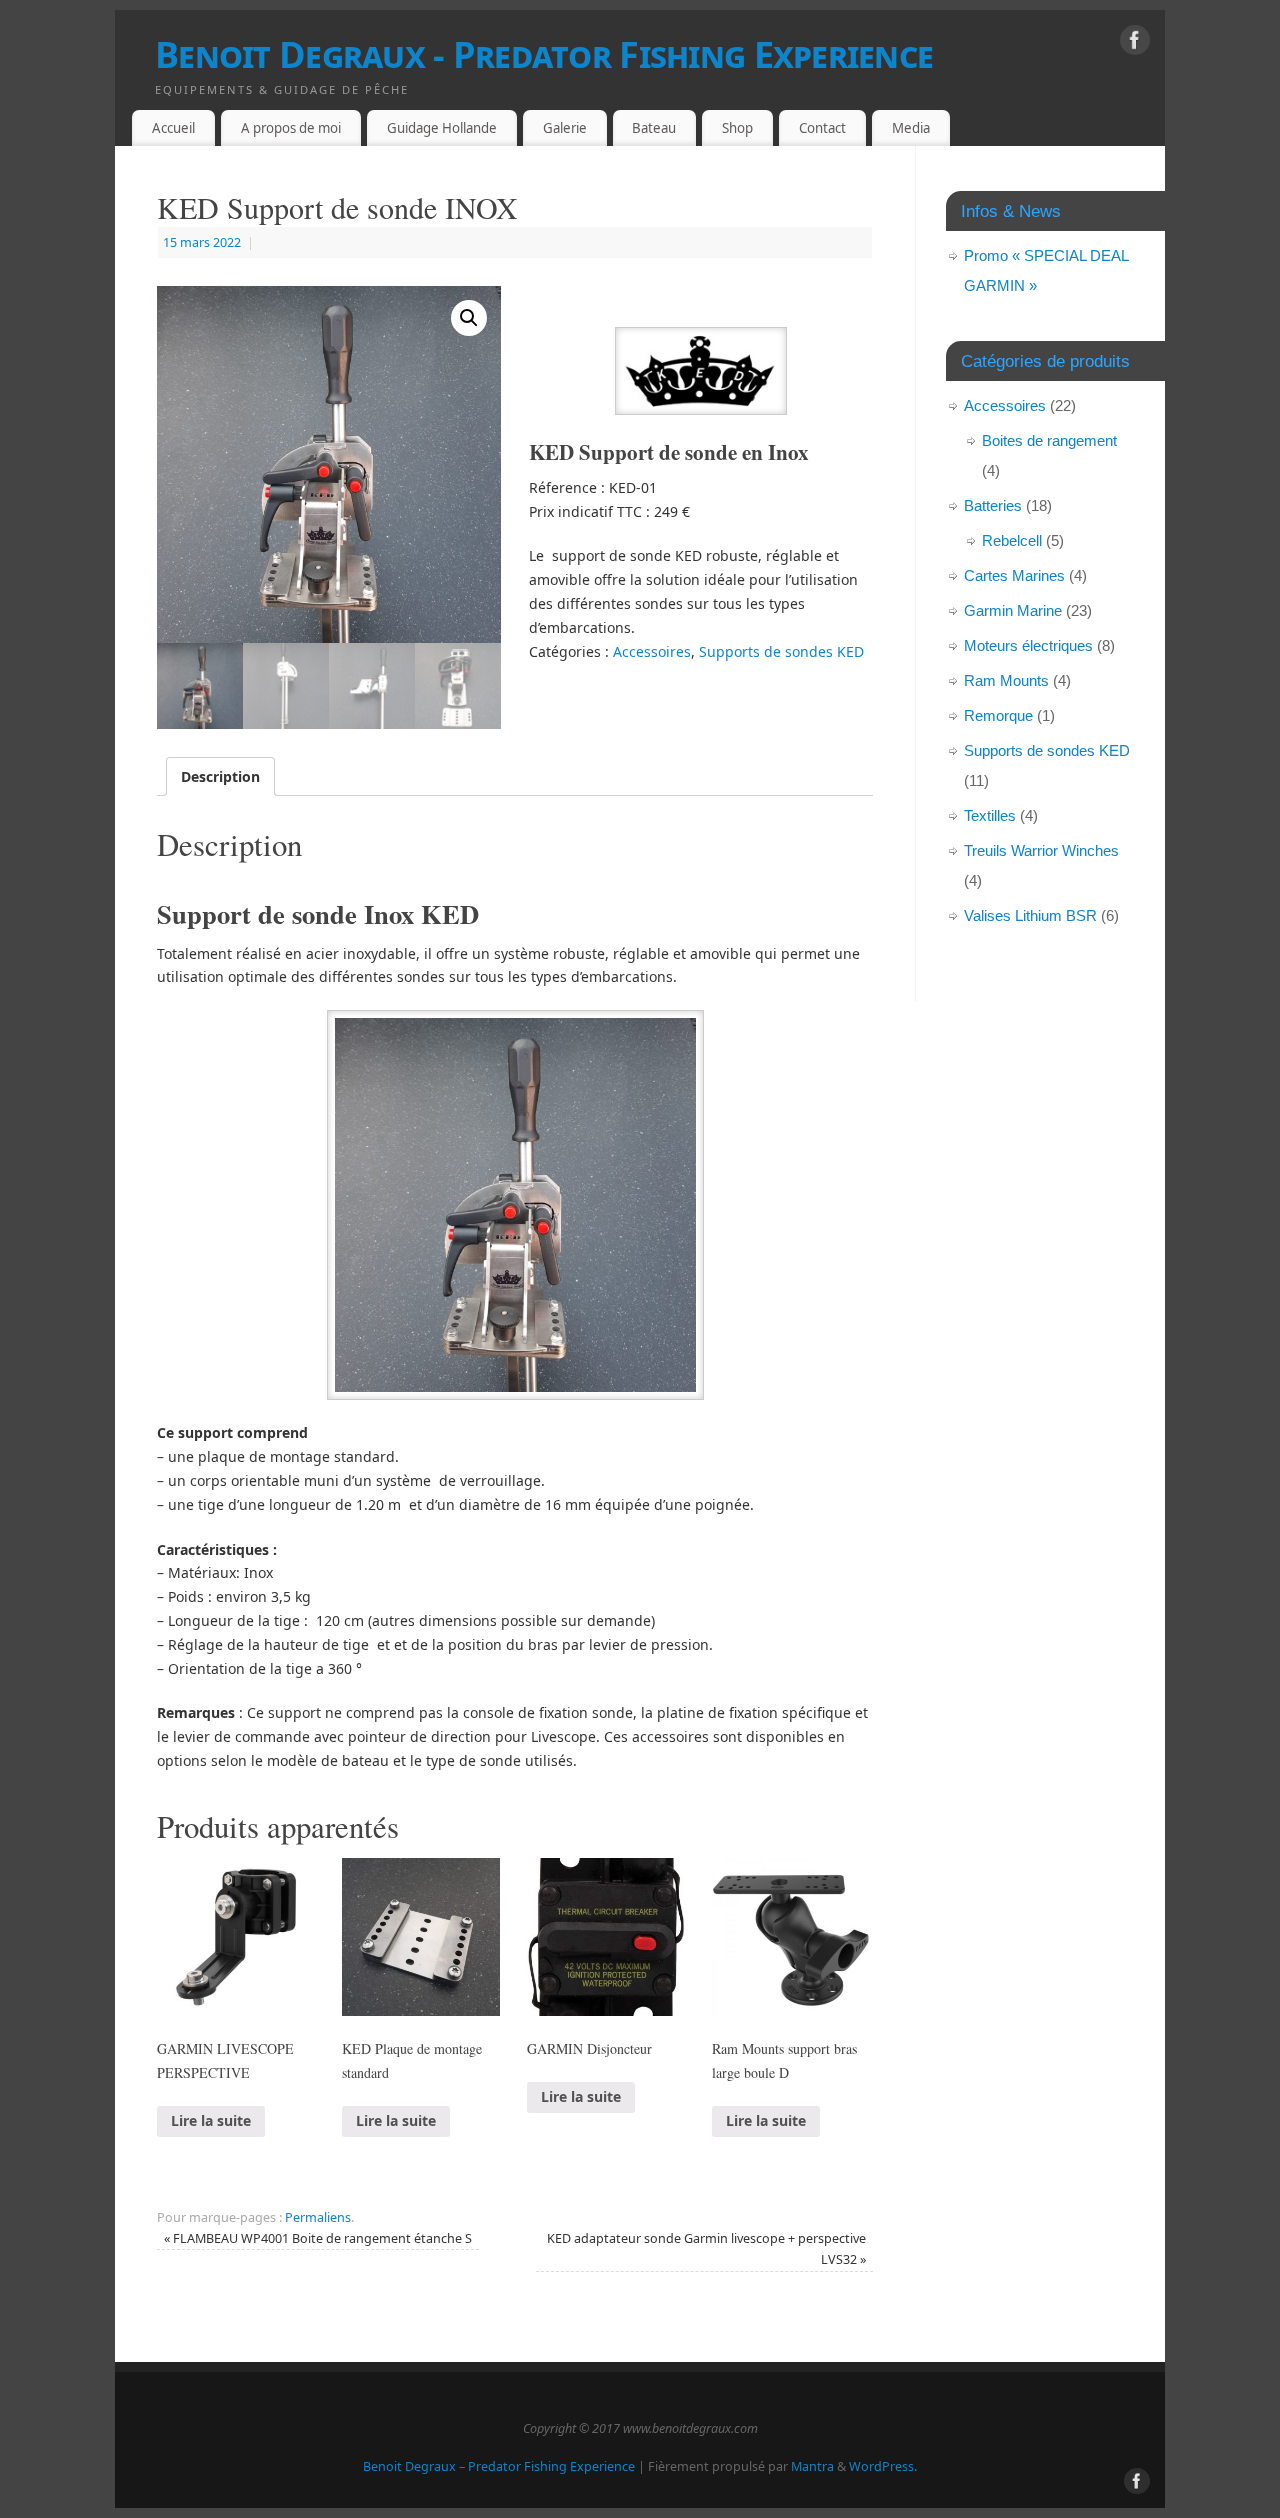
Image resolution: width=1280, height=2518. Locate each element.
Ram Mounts (1006, 680)
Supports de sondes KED (781, 651)
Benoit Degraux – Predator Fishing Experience (499, 2466)
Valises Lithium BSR (1030, 915)
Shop (737, 128)
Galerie (565, 128)
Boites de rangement (1049, 440)
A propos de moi (291, 128)
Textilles (990, 815)
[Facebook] (1135, 43)
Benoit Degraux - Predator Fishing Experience (544, 54)
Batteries (993, 505)
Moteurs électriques (1028, 645)
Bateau (654, 128)
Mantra (812, 2466)
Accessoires (652, 651)
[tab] (220, 777)
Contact (822, 128)
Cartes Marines (1014, 575)
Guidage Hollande (442, 128)
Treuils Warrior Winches (1041, 850)
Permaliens (318, 2217)
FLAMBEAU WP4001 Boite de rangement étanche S (318, 2238)
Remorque (998, 715)
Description (220, 776)
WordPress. (883, 2466)
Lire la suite (211, 2120)
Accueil (173, 128)
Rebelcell (1012, 540)
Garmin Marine (1013, 610)
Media (911, 128)
